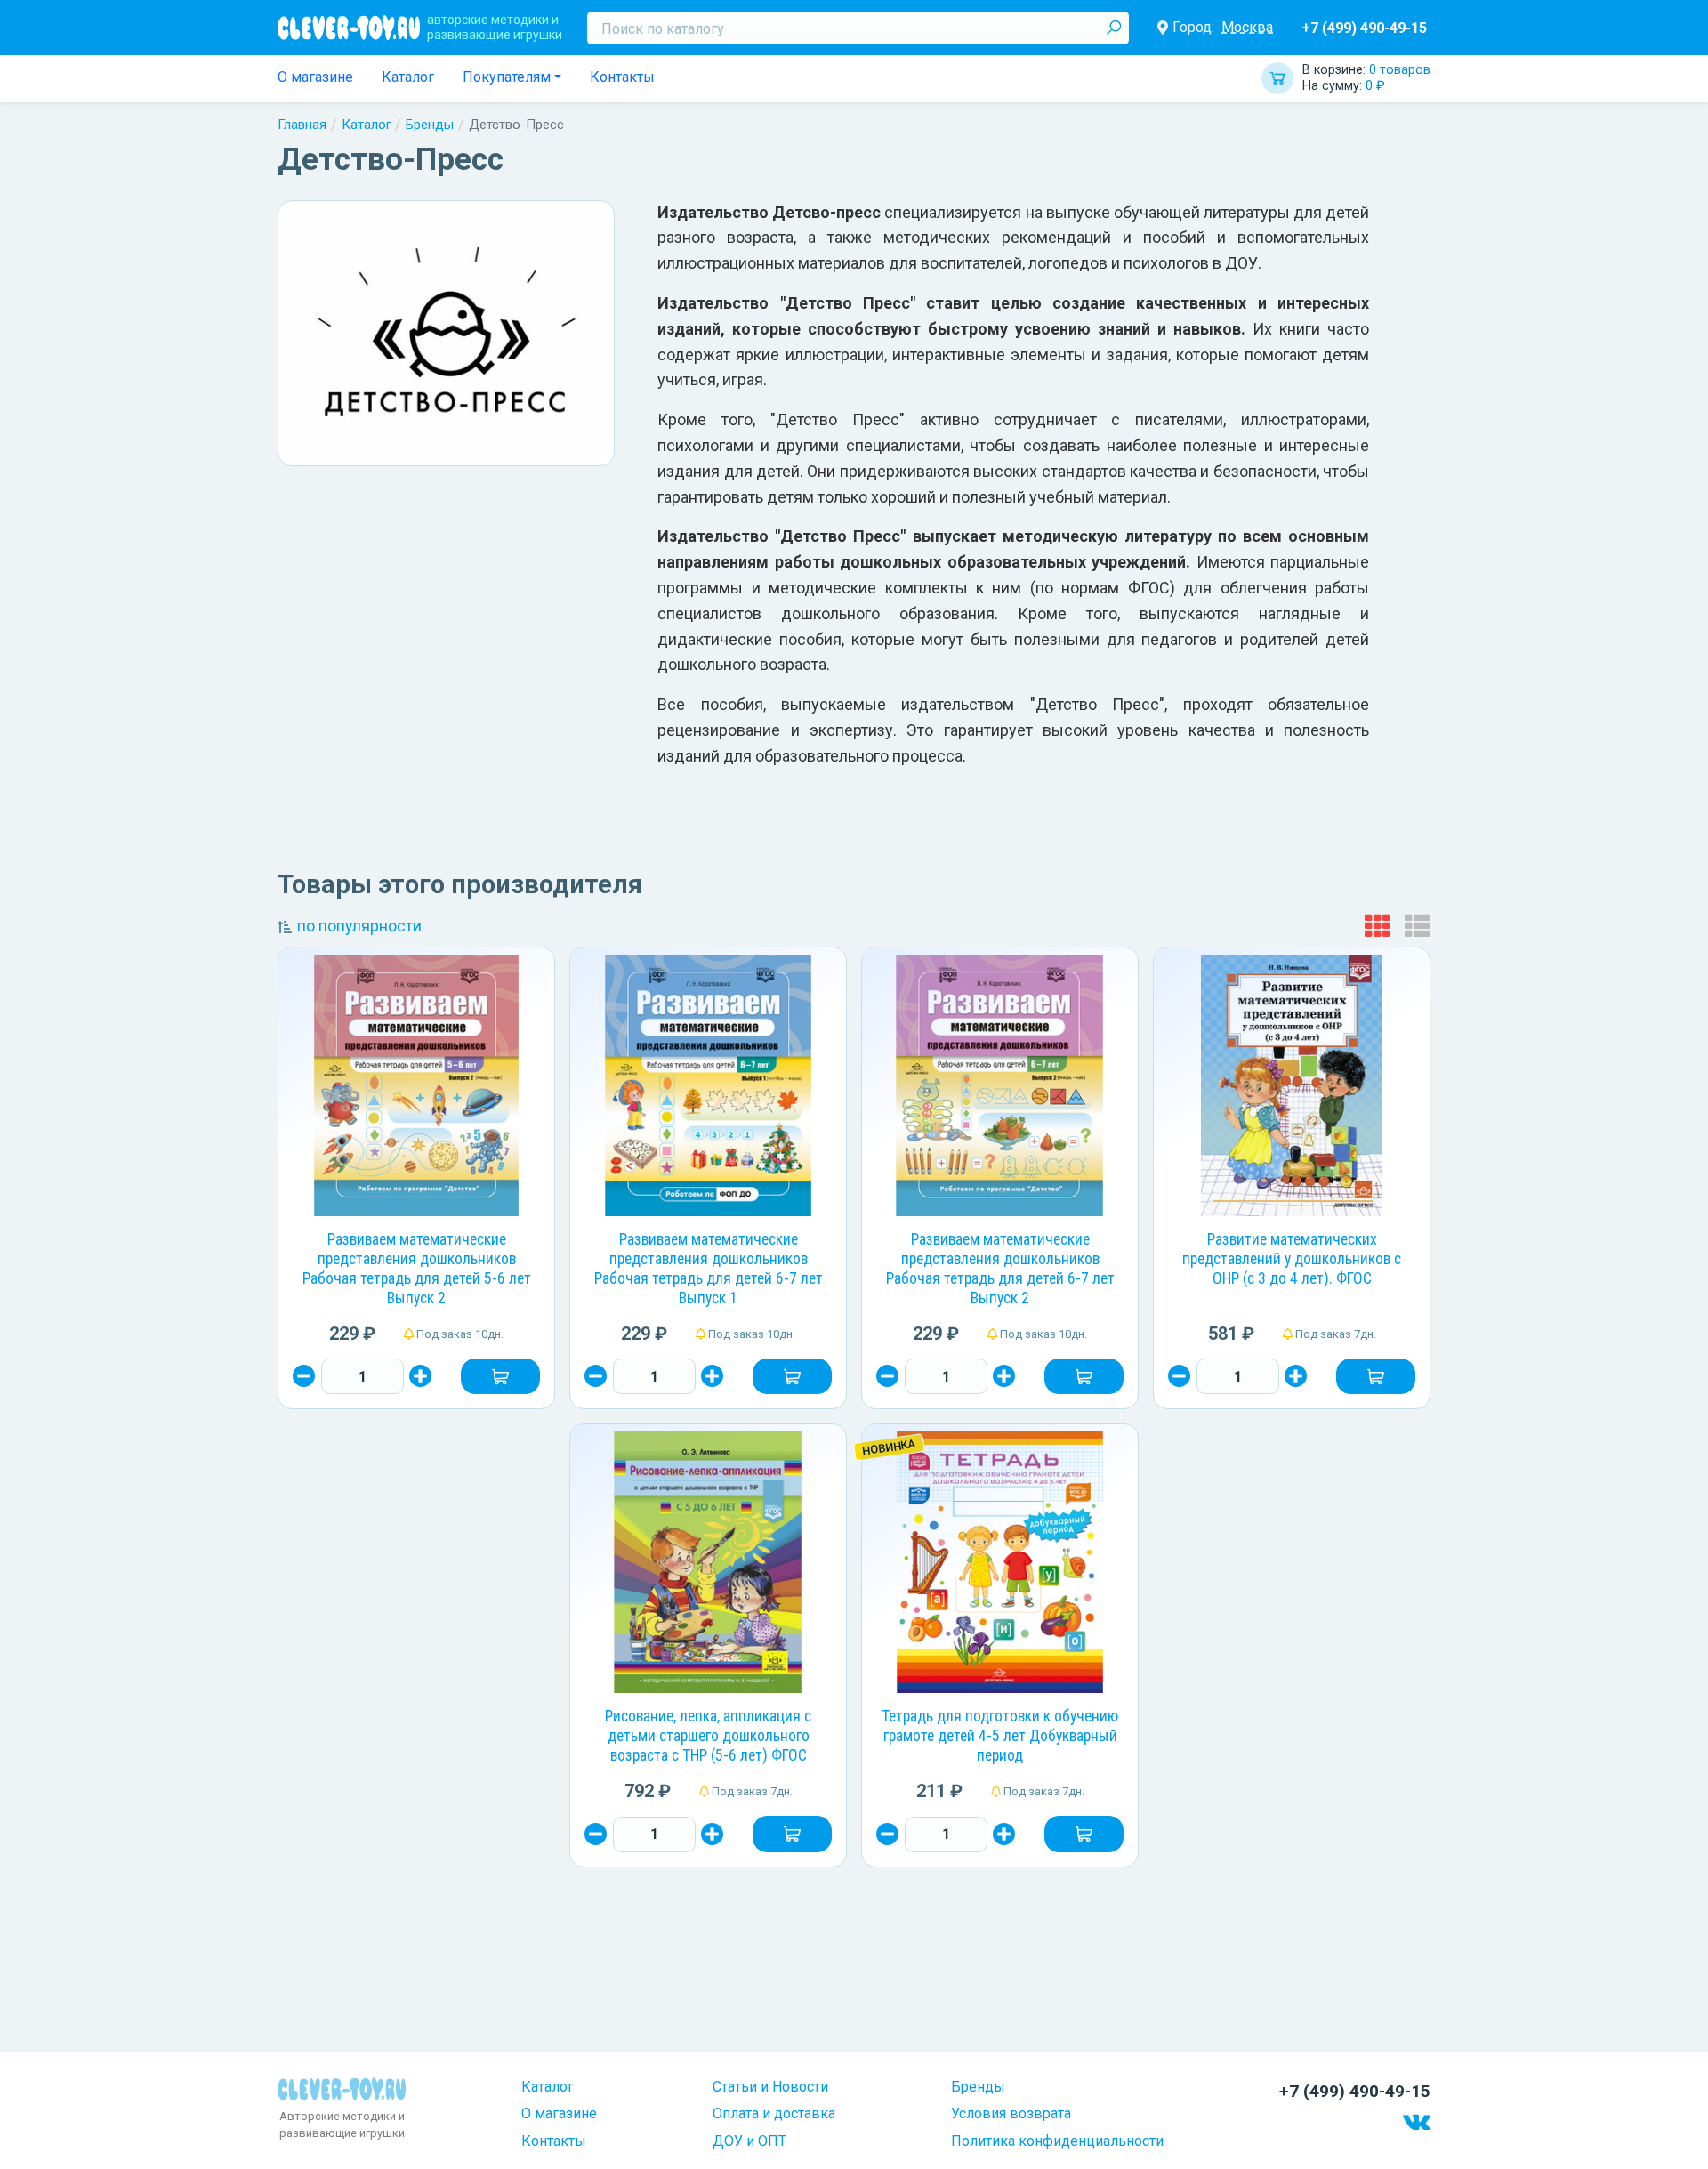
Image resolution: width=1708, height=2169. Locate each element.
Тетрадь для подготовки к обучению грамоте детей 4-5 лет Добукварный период (1000, 1736)
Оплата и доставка (774, 2113)
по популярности (359, 926)
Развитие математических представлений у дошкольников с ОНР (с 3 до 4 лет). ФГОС (1292, 1259)
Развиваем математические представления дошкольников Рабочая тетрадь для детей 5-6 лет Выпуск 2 (417, 1269)
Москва (1247, 27)
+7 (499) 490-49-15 (1364, 28)
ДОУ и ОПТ (749, 2141)
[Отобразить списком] (1418, 927)
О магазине (315, 77)
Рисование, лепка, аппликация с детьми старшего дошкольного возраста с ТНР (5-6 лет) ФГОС (708, 1736)
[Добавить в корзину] (500, 1376)
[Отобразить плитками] (1378, 927)
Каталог (408, 77)
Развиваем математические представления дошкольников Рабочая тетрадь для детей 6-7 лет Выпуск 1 (709, 1269)
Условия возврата (1011, 2113)
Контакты (622, 77)
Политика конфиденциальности (1057, 2141)
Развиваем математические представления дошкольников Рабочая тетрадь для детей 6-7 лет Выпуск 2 (1000, 1269)
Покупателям (507, 77)
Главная (302, 125)
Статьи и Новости (770, 2087)
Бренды (430, 125)
